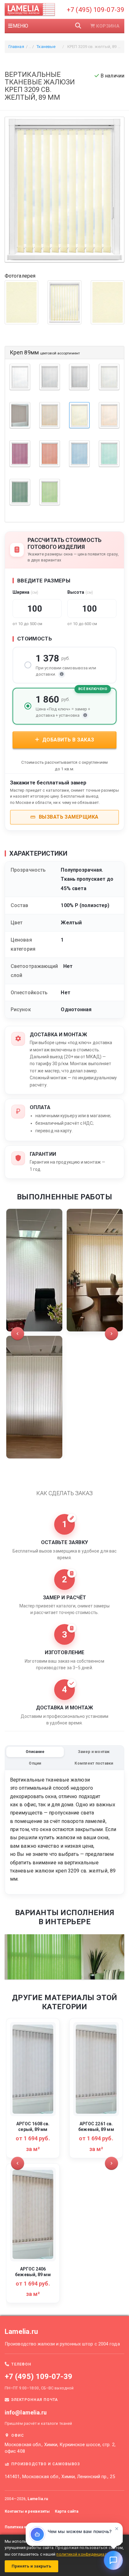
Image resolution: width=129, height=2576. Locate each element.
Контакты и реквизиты (27, 2511)
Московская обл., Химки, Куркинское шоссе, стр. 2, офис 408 (60, 2448)
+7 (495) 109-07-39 (95, 10)
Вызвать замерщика (68, 817)
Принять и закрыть (31, 2566)
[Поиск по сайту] (78, 26)
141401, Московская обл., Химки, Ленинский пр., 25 (60, 2477)
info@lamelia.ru (26, 2412)
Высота (80, 592)
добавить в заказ (67, 740)
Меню (21, 26)
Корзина (108, 26)
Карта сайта (67, 2511)
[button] (18, 1334)
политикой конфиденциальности (89, 2554)
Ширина (25, 592)
